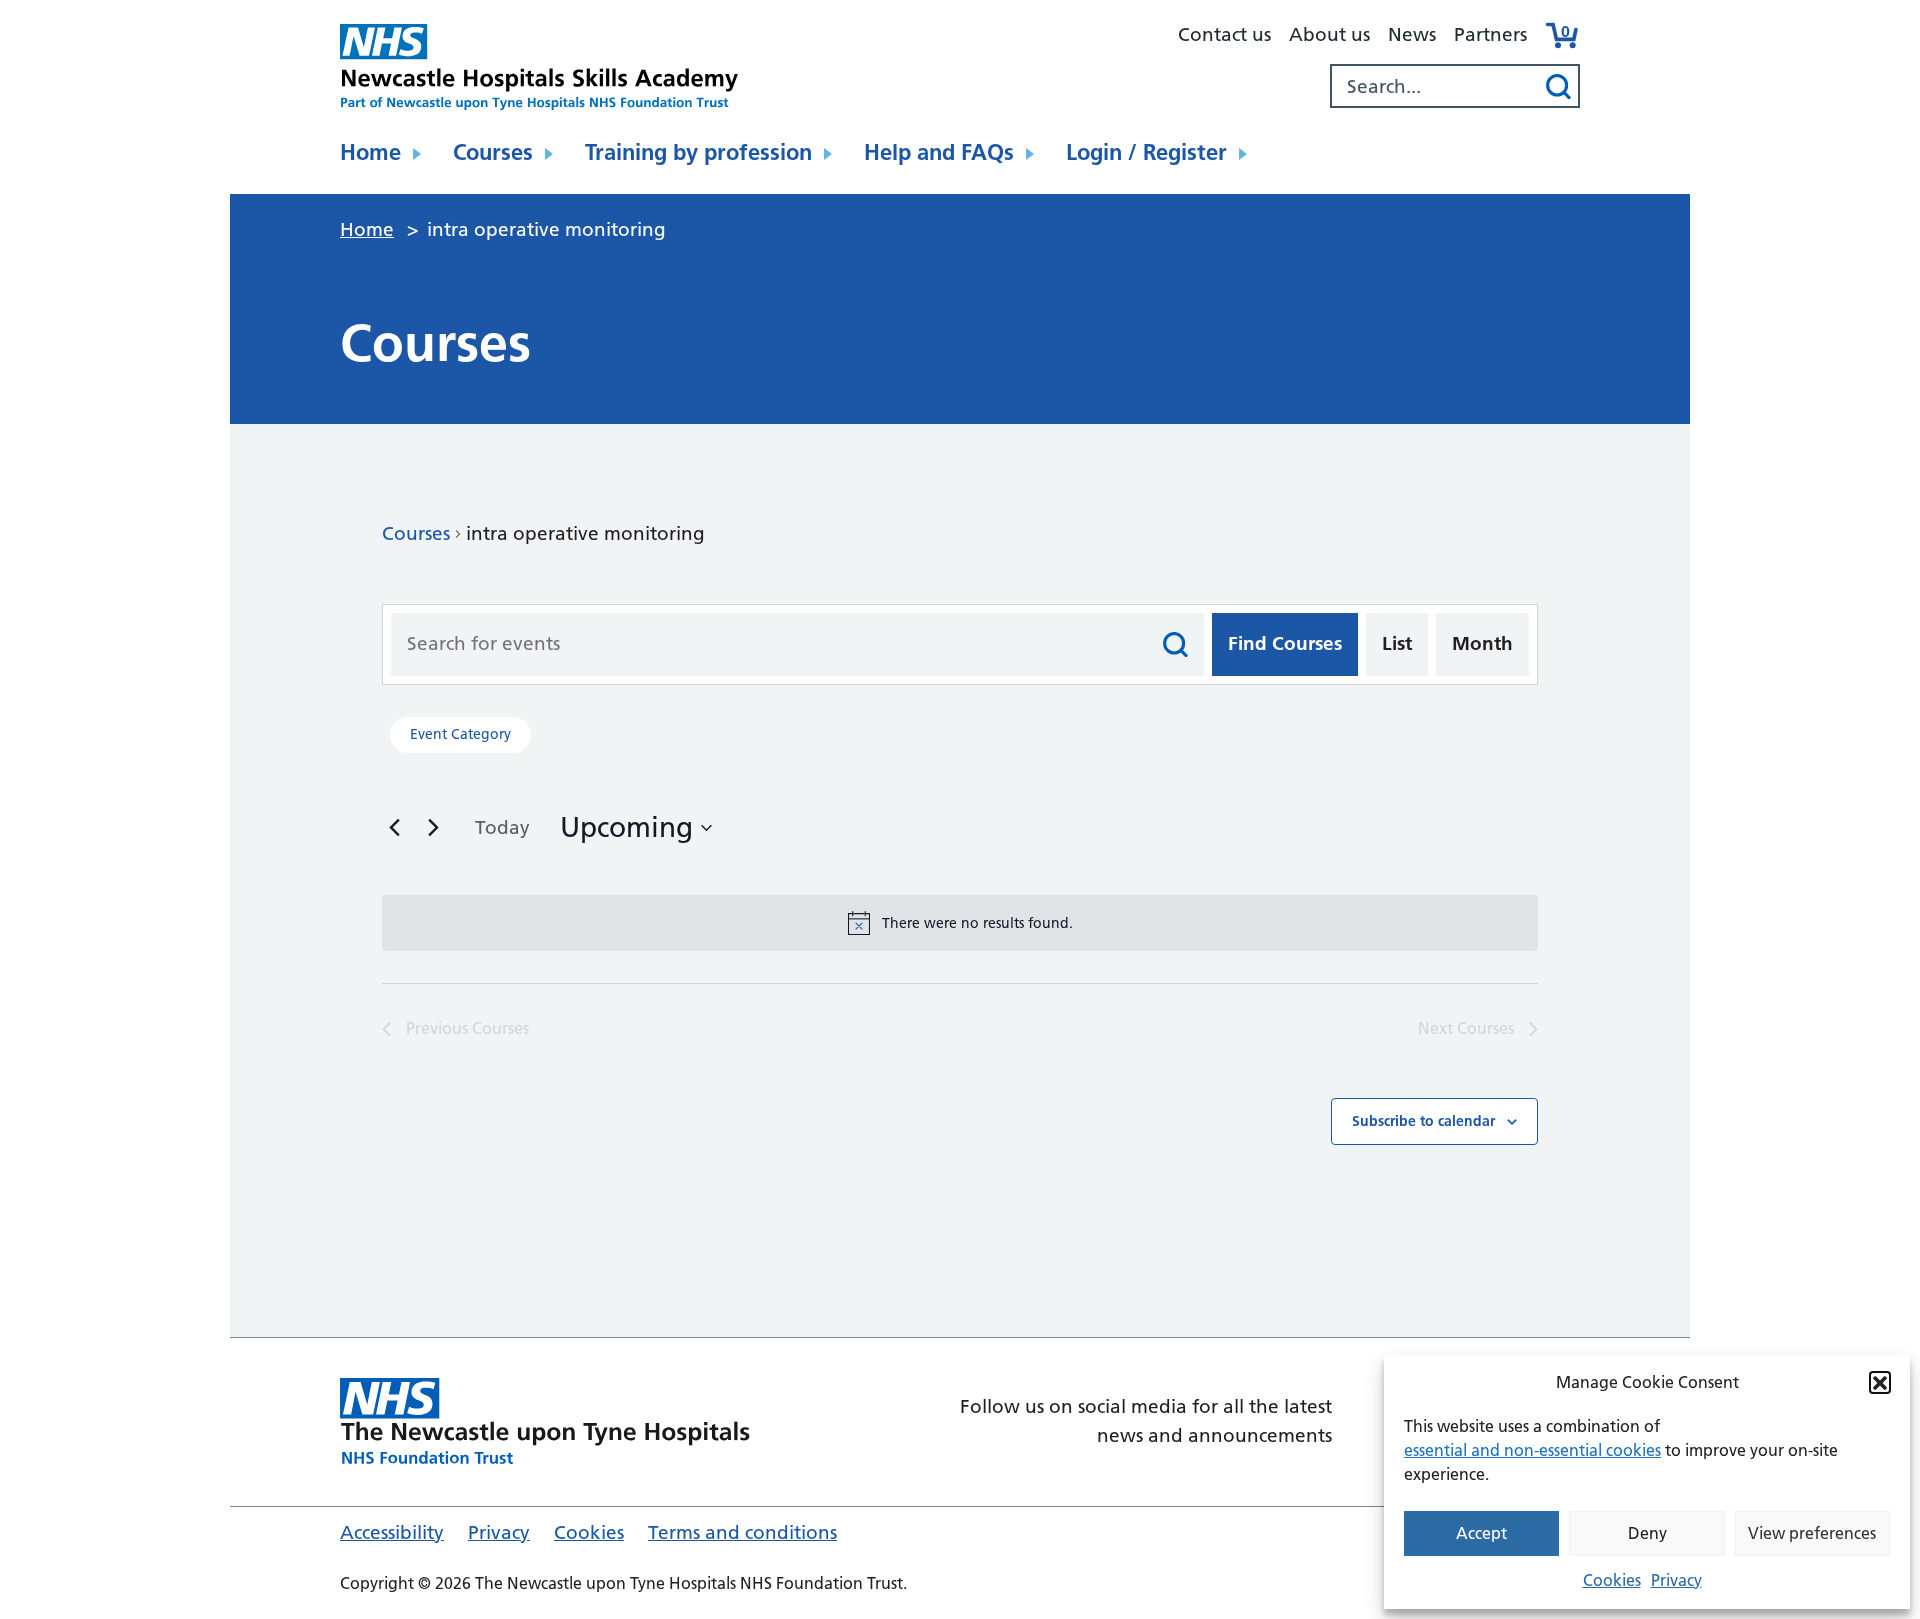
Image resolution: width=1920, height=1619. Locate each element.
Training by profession (698, 152)
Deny (1647, 1533)
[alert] (960, 923)
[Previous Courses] (394, 827)
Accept (1481, 1533)
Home (370, 152)
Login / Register (1146, 152)
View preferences (1812, 1533)
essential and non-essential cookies (1532, 1450)
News (1412, 34)
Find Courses (1285, 643)
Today (502, 827)
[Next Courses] (433, 827)
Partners (1490, 34)
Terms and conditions (742, 1532)
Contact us (1224, 34)
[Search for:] (1435, 86)
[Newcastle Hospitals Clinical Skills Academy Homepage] (540, 67)
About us (1329, 34)
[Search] (1558, 86)
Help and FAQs (939, 152)
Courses (493, 152)
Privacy (1676, 1580)
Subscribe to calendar (1423, 1121)
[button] (1880, 1382)
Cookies (1612, 1580)
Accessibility (392, 1532)
